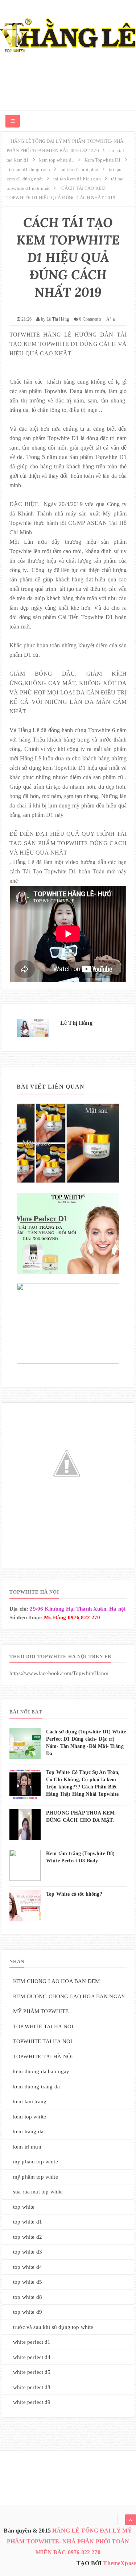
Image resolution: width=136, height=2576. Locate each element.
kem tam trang (30, 2101)
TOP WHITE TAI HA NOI (43, 2026)
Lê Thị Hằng (76, 1023)
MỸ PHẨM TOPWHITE (41, 2011)
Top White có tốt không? (74, 1894)
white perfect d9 (32, 2402)
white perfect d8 (32, 2387)
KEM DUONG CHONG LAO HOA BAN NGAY (69, 1996)
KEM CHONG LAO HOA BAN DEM (56, 1981)
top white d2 (28, 2237)
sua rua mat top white (38, 2192)
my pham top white (36, 2162)
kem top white (30, 2117)
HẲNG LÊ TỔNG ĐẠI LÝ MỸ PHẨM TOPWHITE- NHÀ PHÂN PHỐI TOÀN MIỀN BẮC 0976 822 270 (70, 2541)
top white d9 (28, 2312)
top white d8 (28, 2297)
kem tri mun (27, 2147)
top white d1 (28, 2222)
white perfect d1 (32, 2342)
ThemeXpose (119, 2563)
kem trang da (28, 2132)
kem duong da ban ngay (41, 2071)
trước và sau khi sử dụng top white (53, 2327)
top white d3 (28, 2252)
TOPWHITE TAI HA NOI (43, 2041)
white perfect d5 (32, 2372)
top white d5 (28, 2282)
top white (24, 2207)
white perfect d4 (32, 2357)
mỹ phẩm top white (36, 2177)
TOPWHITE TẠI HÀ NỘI (43, 2057)
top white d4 (28, 2267)
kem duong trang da (36, 2087)
